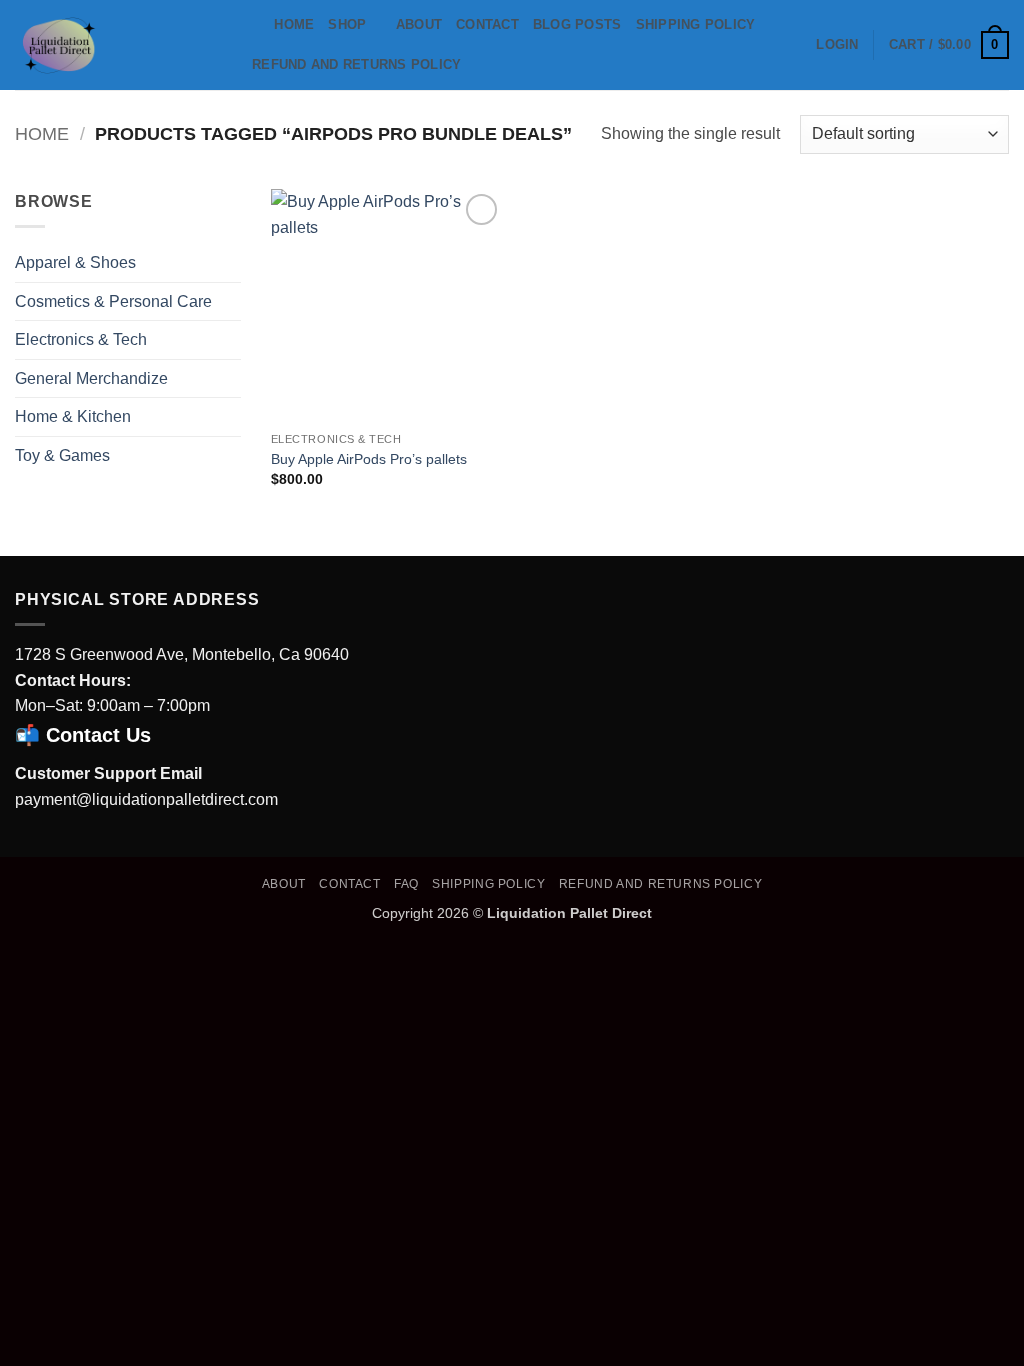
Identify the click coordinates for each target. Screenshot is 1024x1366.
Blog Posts (577, 24)
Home (294, 24)
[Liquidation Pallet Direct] (115, 45)
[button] (837, 45)
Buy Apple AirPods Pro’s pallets (369, 459)
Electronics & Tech (81, 339)
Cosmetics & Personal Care (113, 301)
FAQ (406, 884)
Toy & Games (62, 455)
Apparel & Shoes (75, 262)
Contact (487, 24)
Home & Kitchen (73, 416)
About (419, 24)
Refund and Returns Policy (356, 64)
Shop (347, 24)
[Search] (252, 25)
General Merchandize (91, 378)
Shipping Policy (696, 24)
